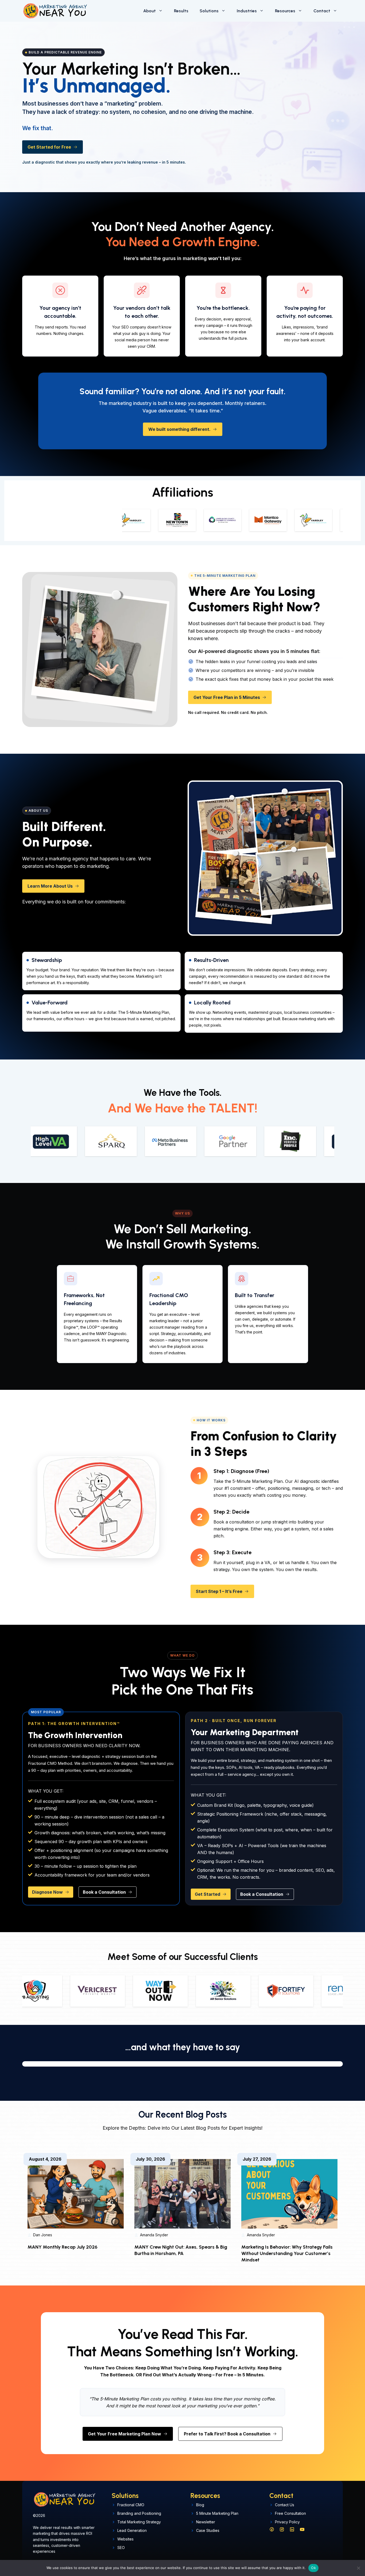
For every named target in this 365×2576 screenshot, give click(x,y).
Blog (200, 2505)
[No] (358, 2568)
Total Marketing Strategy (139, 2522)
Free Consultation (290, 2513)
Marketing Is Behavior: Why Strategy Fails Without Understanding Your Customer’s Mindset (287, 2253)
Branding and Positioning (139, 2513)
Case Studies (208, 2530)
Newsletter (206, 2522)
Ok (313, 2568)
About (150, 11)
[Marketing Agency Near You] (55, 11)
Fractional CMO (131, 2505)
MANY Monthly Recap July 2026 (63, 2247)
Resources (285, 11)
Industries (247, 11)
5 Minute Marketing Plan (217, 2513)
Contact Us (285, 2505)
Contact (322, 11)
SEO (121, 2548)
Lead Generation (132, 2530)
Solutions (209, 11)
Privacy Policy (287, 2522)
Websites (125, 2539)
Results (181, 11)
